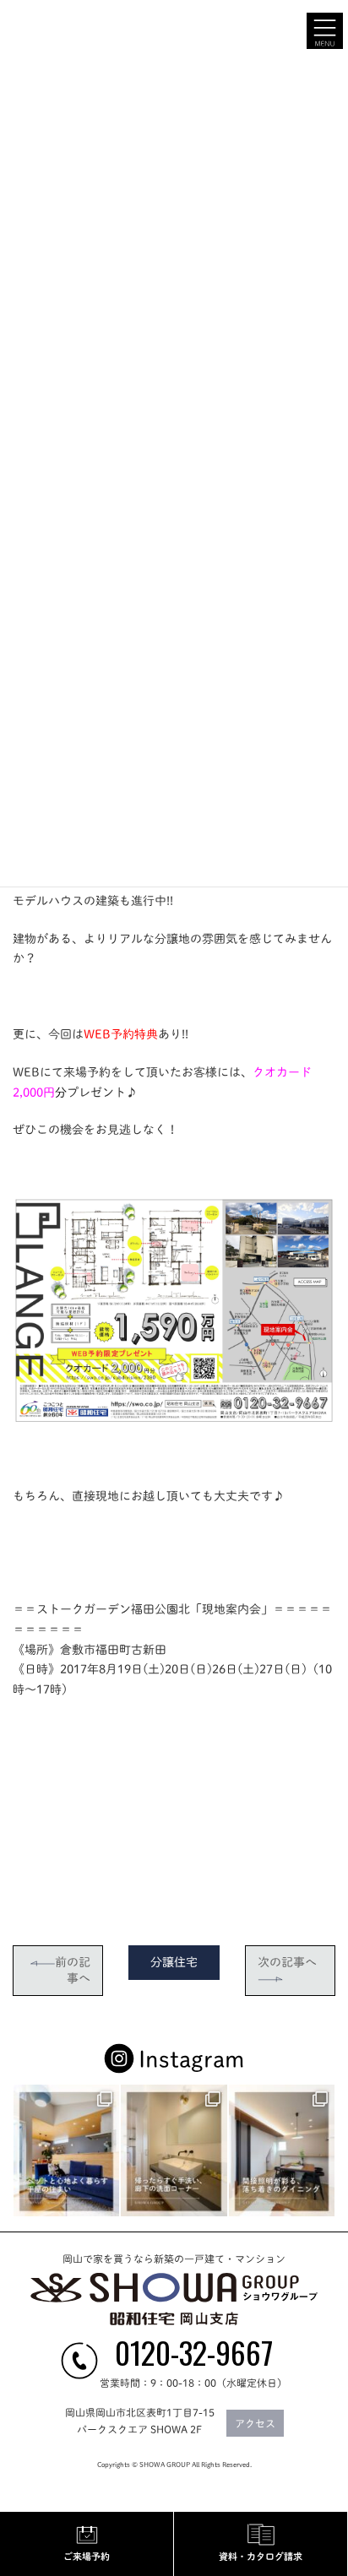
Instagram (191, 2059)
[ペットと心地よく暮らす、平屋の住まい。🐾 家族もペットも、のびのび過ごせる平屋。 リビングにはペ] (66, 2150)
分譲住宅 (174, 1962)
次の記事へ (287, 1962)
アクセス (255, 2424)
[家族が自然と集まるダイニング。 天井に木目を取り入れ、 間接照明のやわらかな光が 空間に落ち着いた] (282, 2150)
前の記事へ (73, 1970)
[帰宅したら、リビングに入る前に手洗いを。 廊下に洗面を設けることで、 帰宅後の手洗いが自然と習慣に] (174, 2150)
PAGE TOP (324, 2224)
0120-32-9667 (194, 2353)
